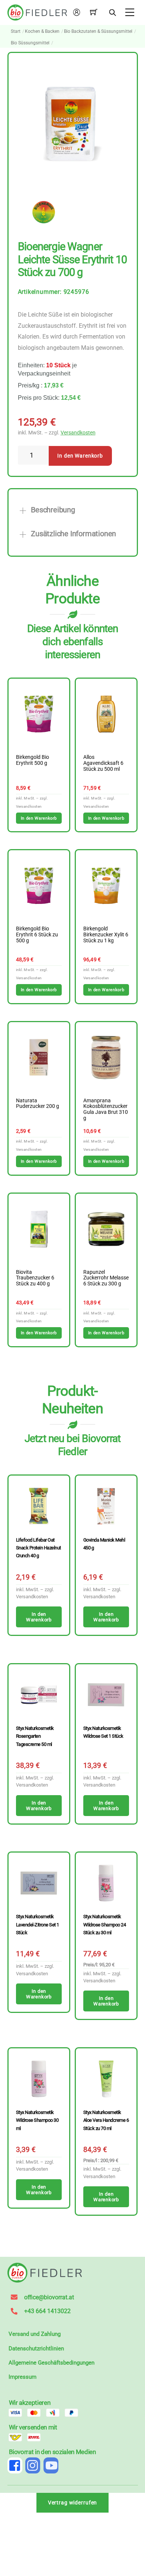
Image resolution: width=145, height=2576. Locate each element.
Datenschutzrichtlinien (36, 2349)
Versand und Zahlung (35, 2334)
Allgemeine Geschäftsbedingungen (51, 2363)
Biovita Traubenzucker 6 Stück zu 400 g (35, 1278)
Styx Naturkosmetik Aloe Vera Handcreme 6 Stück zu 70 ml (106, 2120)
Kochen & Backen (42, 31)
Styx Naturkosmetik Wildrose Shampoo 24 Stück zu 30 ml (105, 1925)
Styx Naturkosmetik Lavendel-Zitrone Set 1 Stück (38, 1925)
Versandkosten (78, 433)
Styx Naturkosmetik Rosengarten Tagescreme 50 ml (35, 1736)
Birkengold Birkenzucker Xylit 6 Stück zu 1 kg (106, 935)
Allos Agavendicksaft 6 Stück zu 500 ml (103, 763)
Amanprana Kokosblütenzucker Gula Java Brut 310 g (106, 1110)
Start (16, 31)
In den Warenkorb (80, 456)
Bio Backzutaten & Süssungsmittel (98, 31)
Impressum (22, 2377)
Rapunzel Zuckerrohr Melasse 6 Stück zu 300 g (106, 1278)
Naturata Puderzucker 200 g (38, 1104)
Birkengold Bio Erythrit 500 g (33, 760)
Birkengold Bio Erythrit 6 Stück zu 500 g (37, 935)
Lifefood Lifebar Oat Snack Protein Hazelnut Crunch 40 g (38, 1548)
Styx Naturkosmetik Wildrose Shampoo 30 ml (37, 2120)
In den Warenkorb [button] (39, 818)
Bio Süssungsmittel (30, 43)
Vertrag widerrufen (73, 2503)
